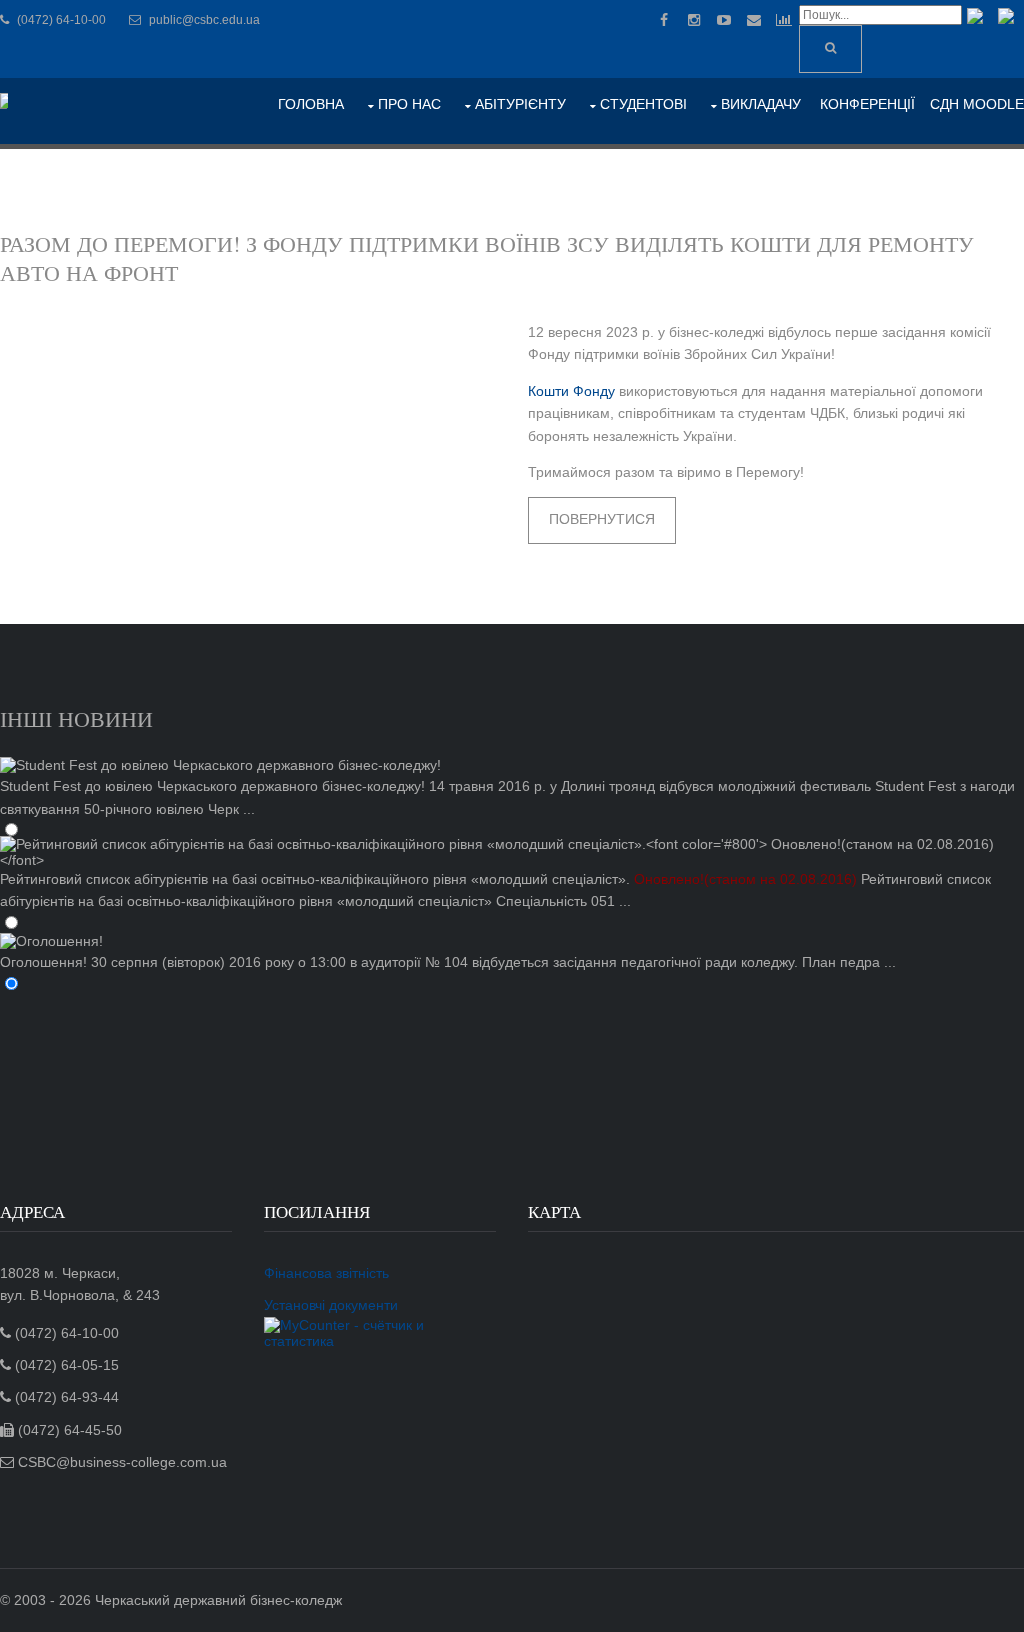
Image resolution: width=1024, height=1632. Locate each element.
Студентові (643, 104)
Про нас (409, 104)
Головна (311, 104)
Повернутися (602, 519)
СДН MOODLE (977, 104)
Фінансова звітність (326, 1273)
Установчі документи (331, 1305)
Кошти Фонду (571, 391)
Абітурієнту (520, 104)
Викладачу (761, 104)
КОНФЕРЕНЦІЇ (867, 104)
